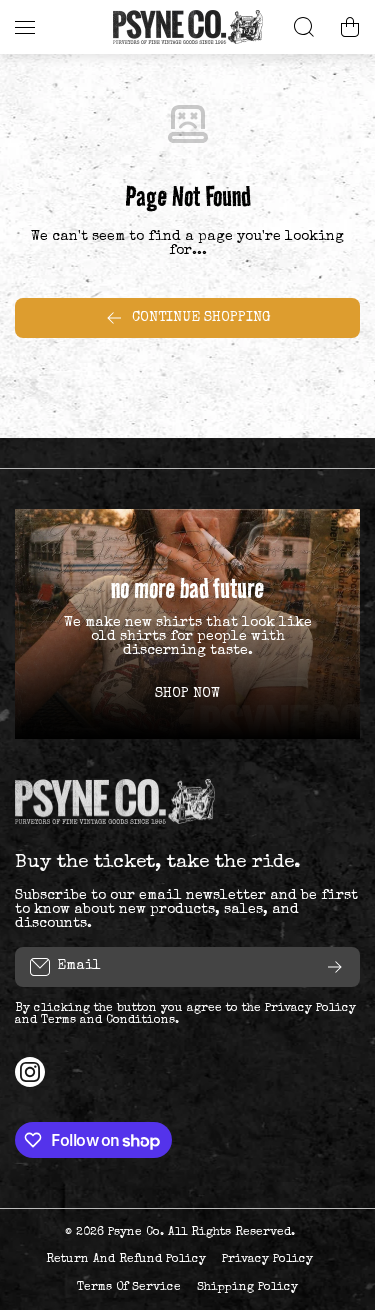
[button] (350, 27)
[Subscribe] (335, 967)
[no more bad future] (187, 624)
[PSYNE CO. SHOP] (188, 27)
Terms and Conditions (108, 1021)
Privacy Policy (310, 1009)
